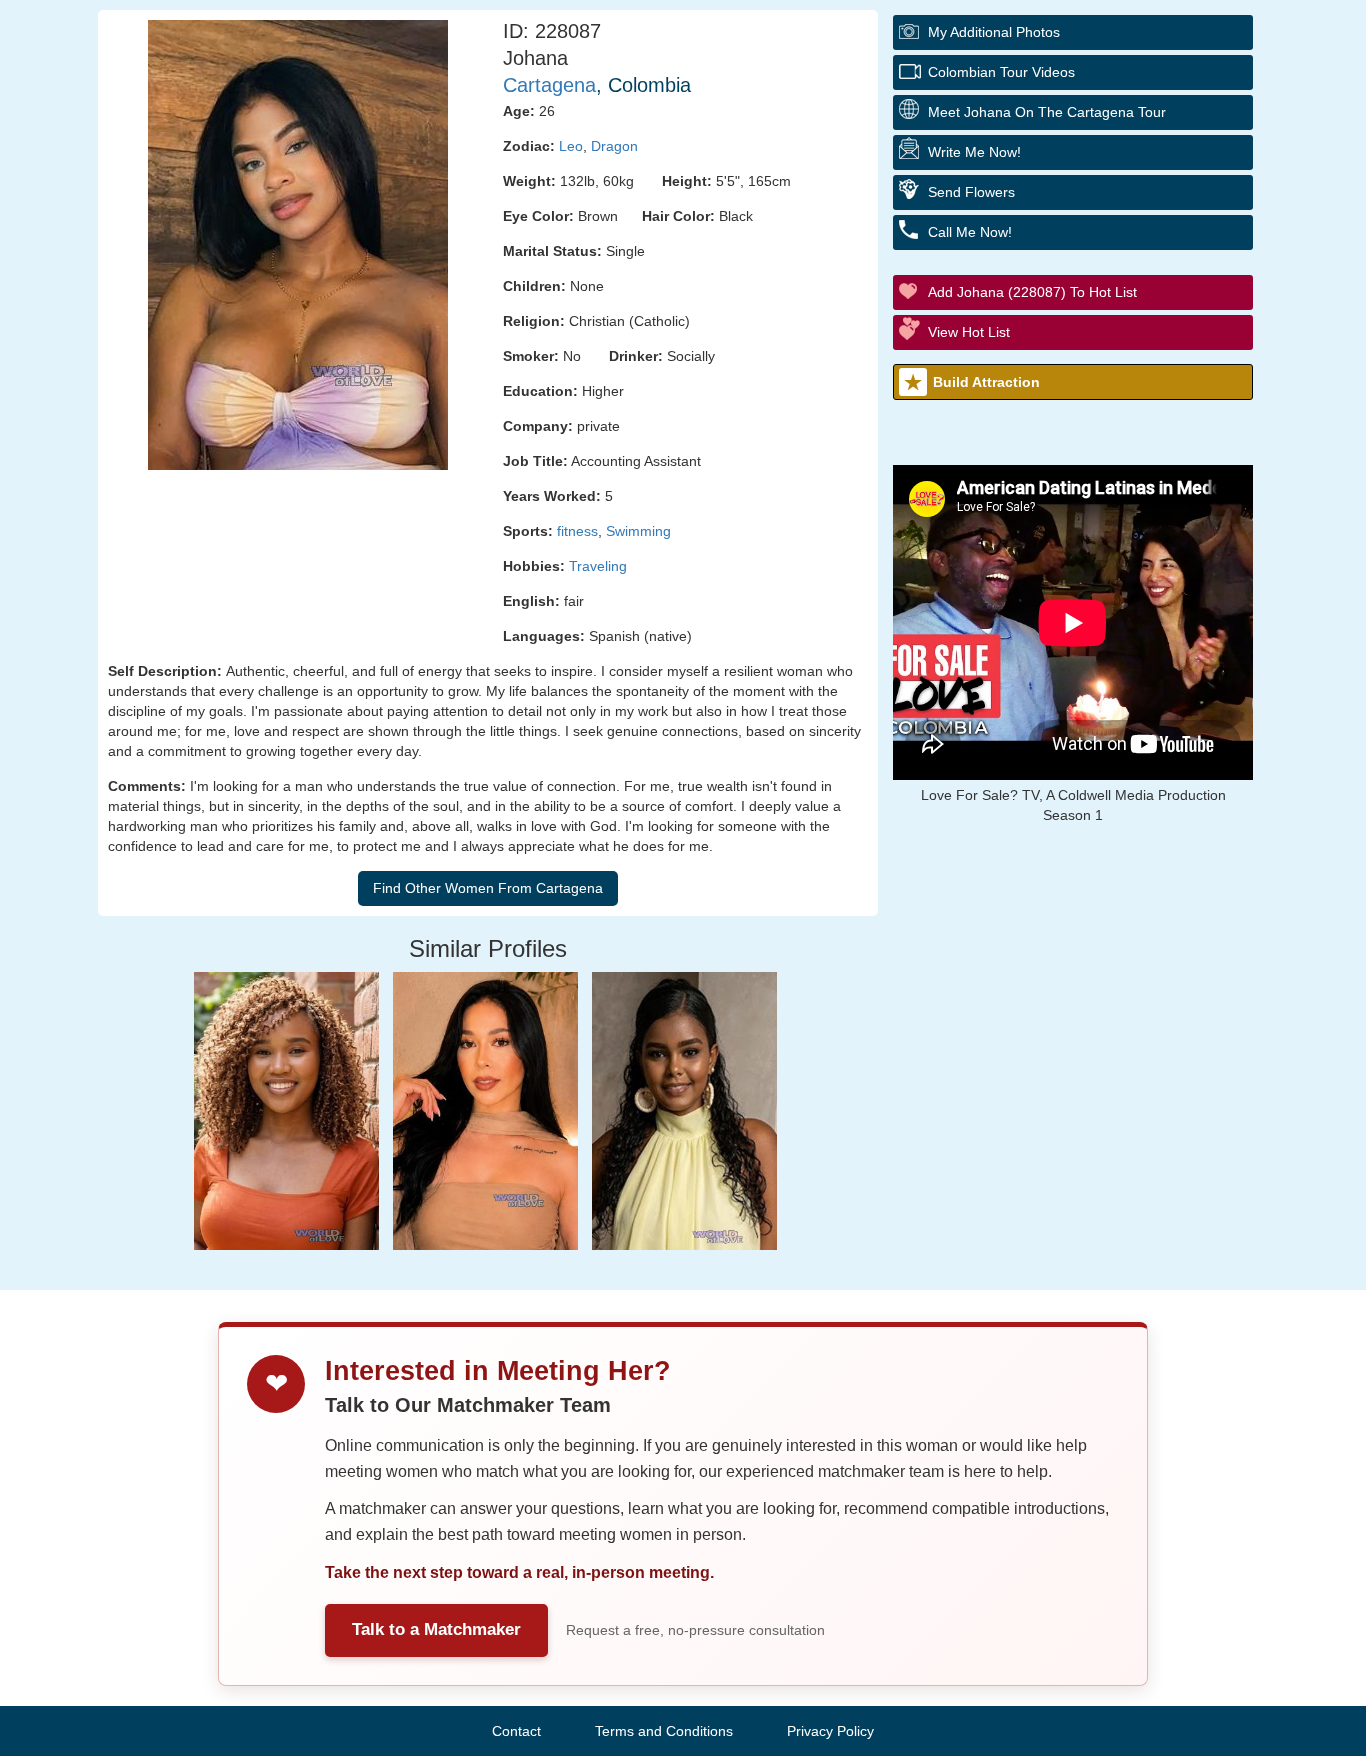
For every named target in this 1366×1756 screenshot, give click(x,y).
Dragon (614, 146)
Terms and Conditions (664, 1731)
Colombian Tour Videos (1001, 72)
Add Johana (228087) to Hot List (1032, 292)
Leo (571, 146)
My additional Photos (994, 32)
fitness (577, 531)
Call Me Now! (970, 232)
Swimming (638, 531)
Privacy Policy (830, 1731)
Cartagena (549, 85)
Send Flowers (971, 192)
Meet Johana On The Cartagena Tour (1047, 112)
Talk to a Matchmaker (436, 1629)
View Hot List (969, 332)
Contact (516, 1731)
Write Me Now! (974, 152)
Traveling (598, 566)
